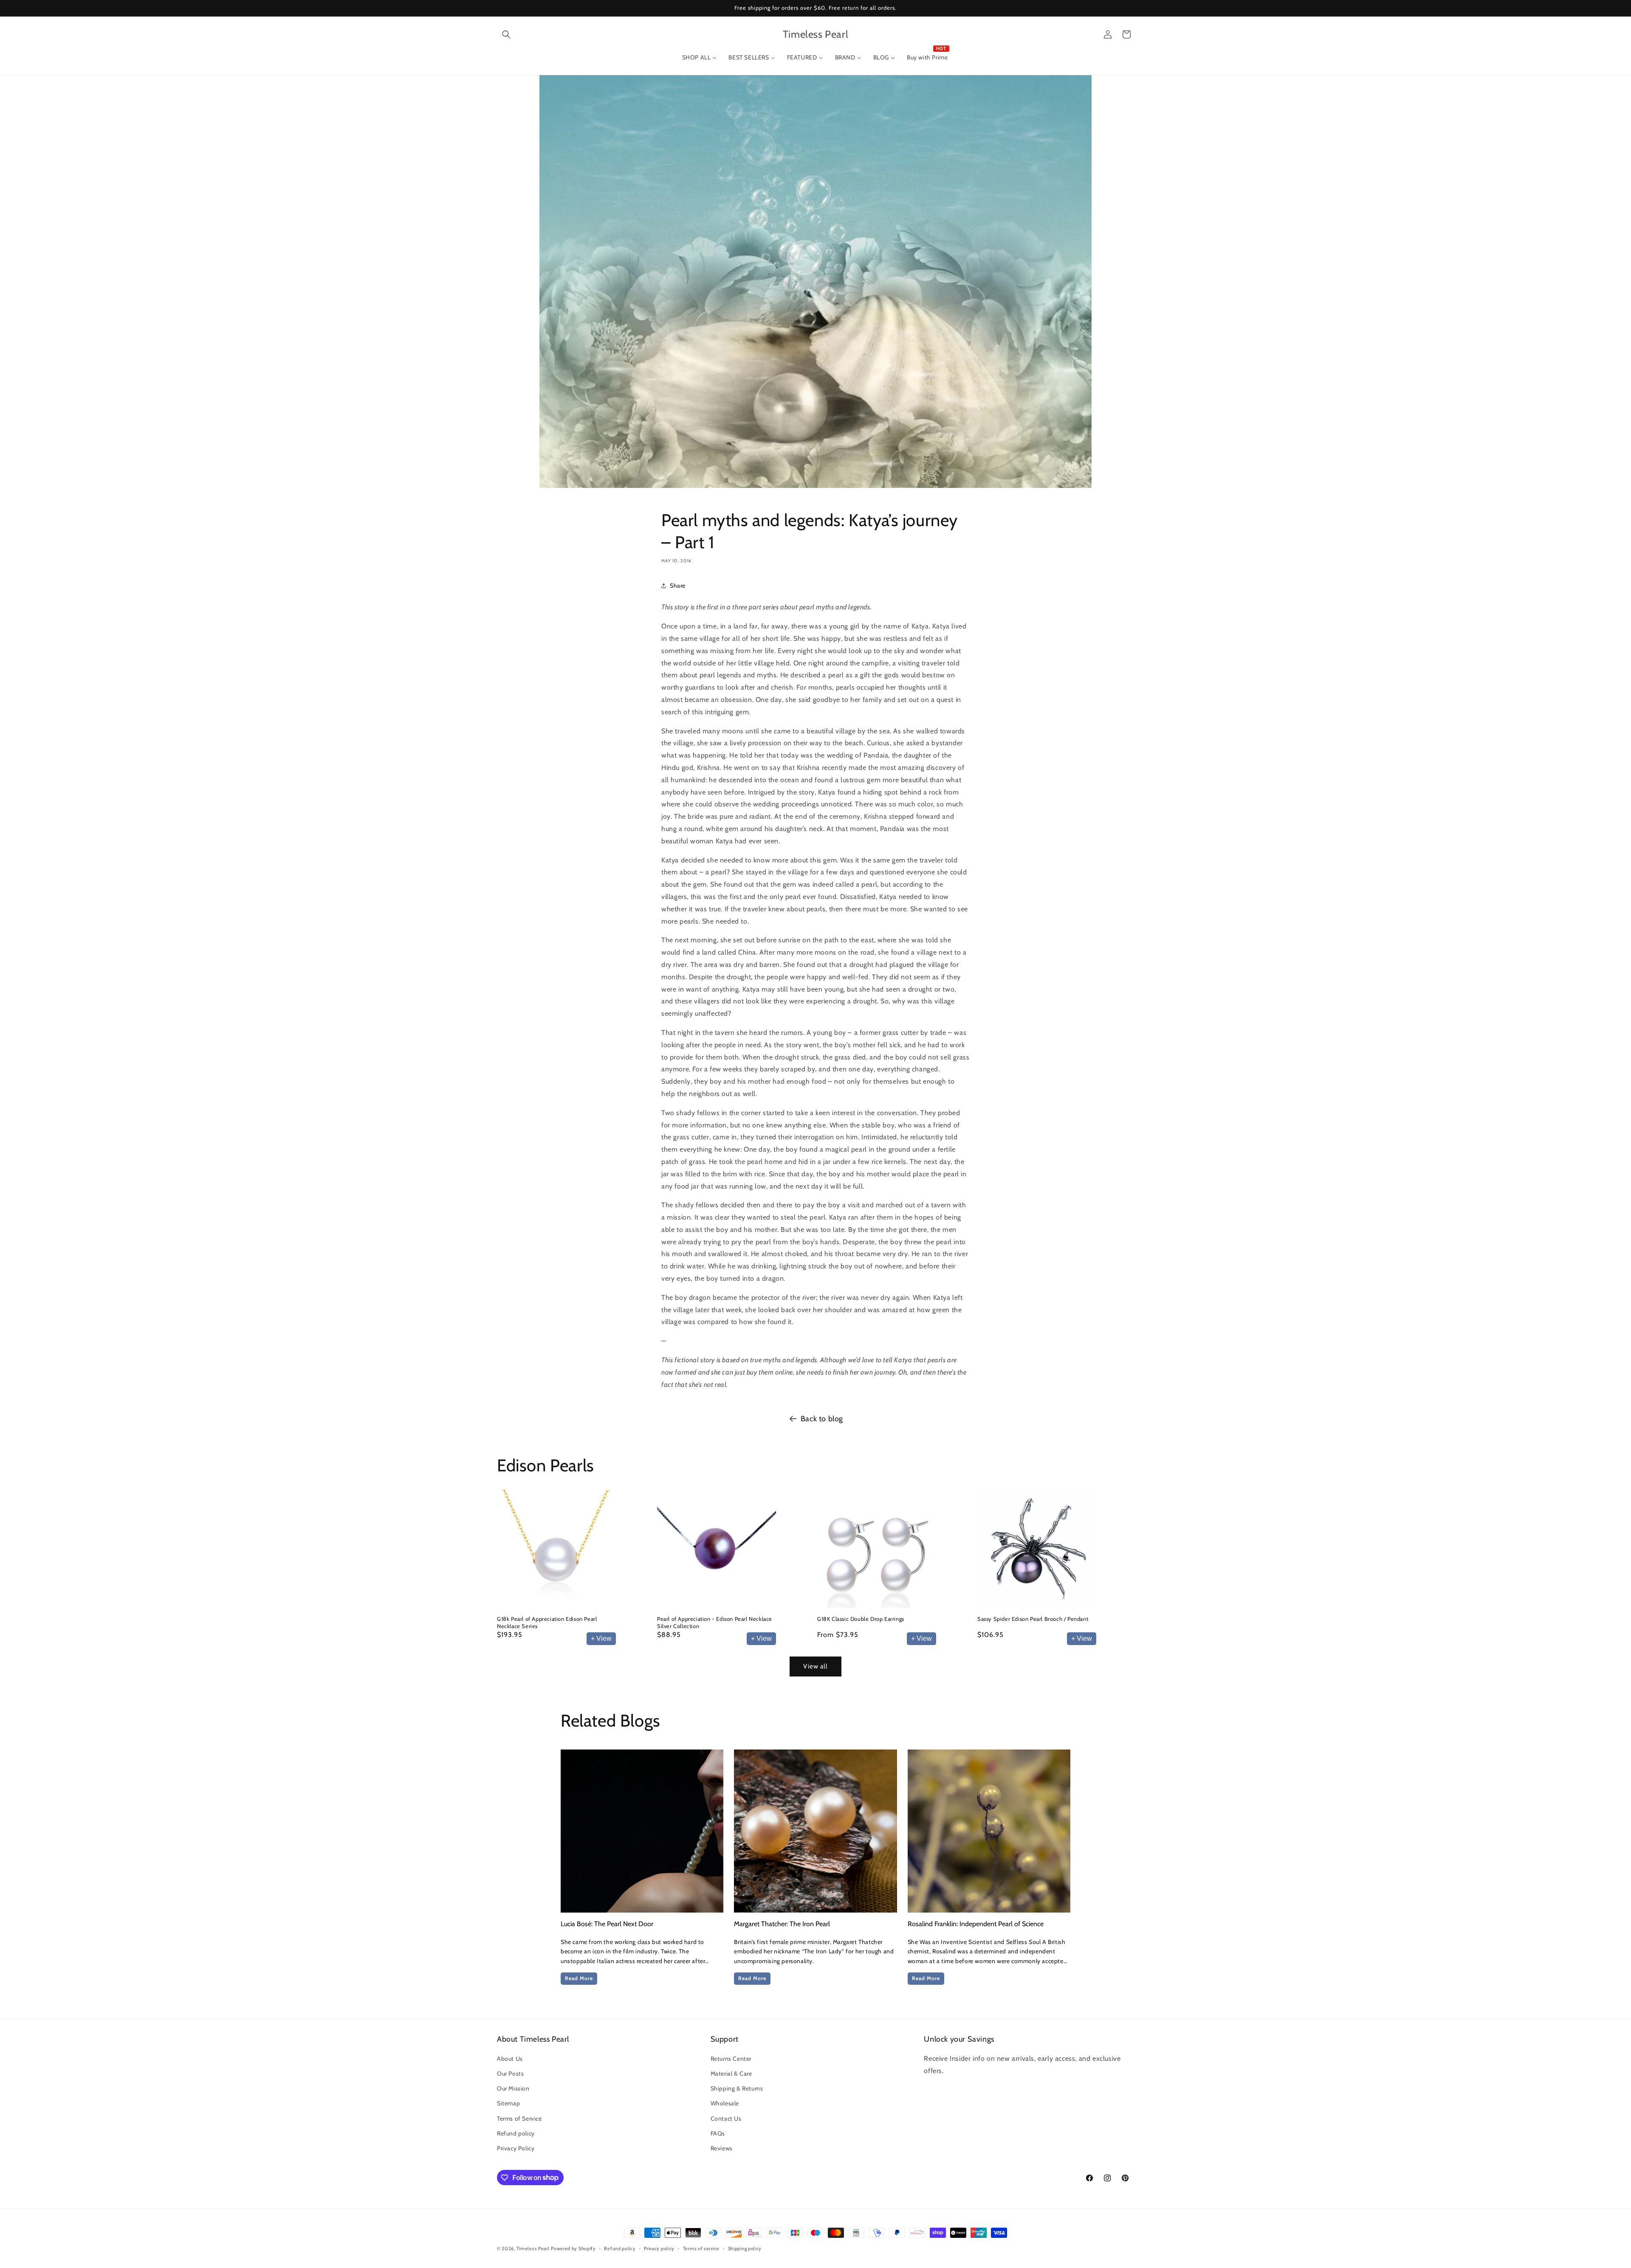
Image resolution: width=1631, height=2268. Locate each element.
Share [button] (678, 585)
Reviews (722, 2148)
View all (815, 1667)
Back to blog (822, 1419)
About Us (510, 2059)
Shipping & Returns (737, 2089)
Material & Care (731, 2074)
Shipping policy (745, 2248)
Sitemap (508, 2104)
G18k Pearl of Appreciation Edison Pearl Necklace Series (547, 1622)
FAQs (718, 2133)
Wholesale (725, 2104)
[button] (506, 34)
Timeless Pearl (533, 2248)
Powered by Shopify (573, 2248)
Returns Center (731, 2059)
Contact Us (726, 2119)
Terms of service (701, 2248)
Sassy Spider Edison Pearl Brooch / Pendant (1033, 1619)
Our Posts (510, 2074)
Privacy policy (659, 2248)
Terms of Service (519, 2119)
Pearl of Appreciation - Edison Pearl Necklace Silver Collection (715, 1622)
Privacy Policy (516, 2148)
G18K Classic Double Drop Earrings (861, 1619)
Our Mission (513, 2089)
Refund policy (516, 2133)
